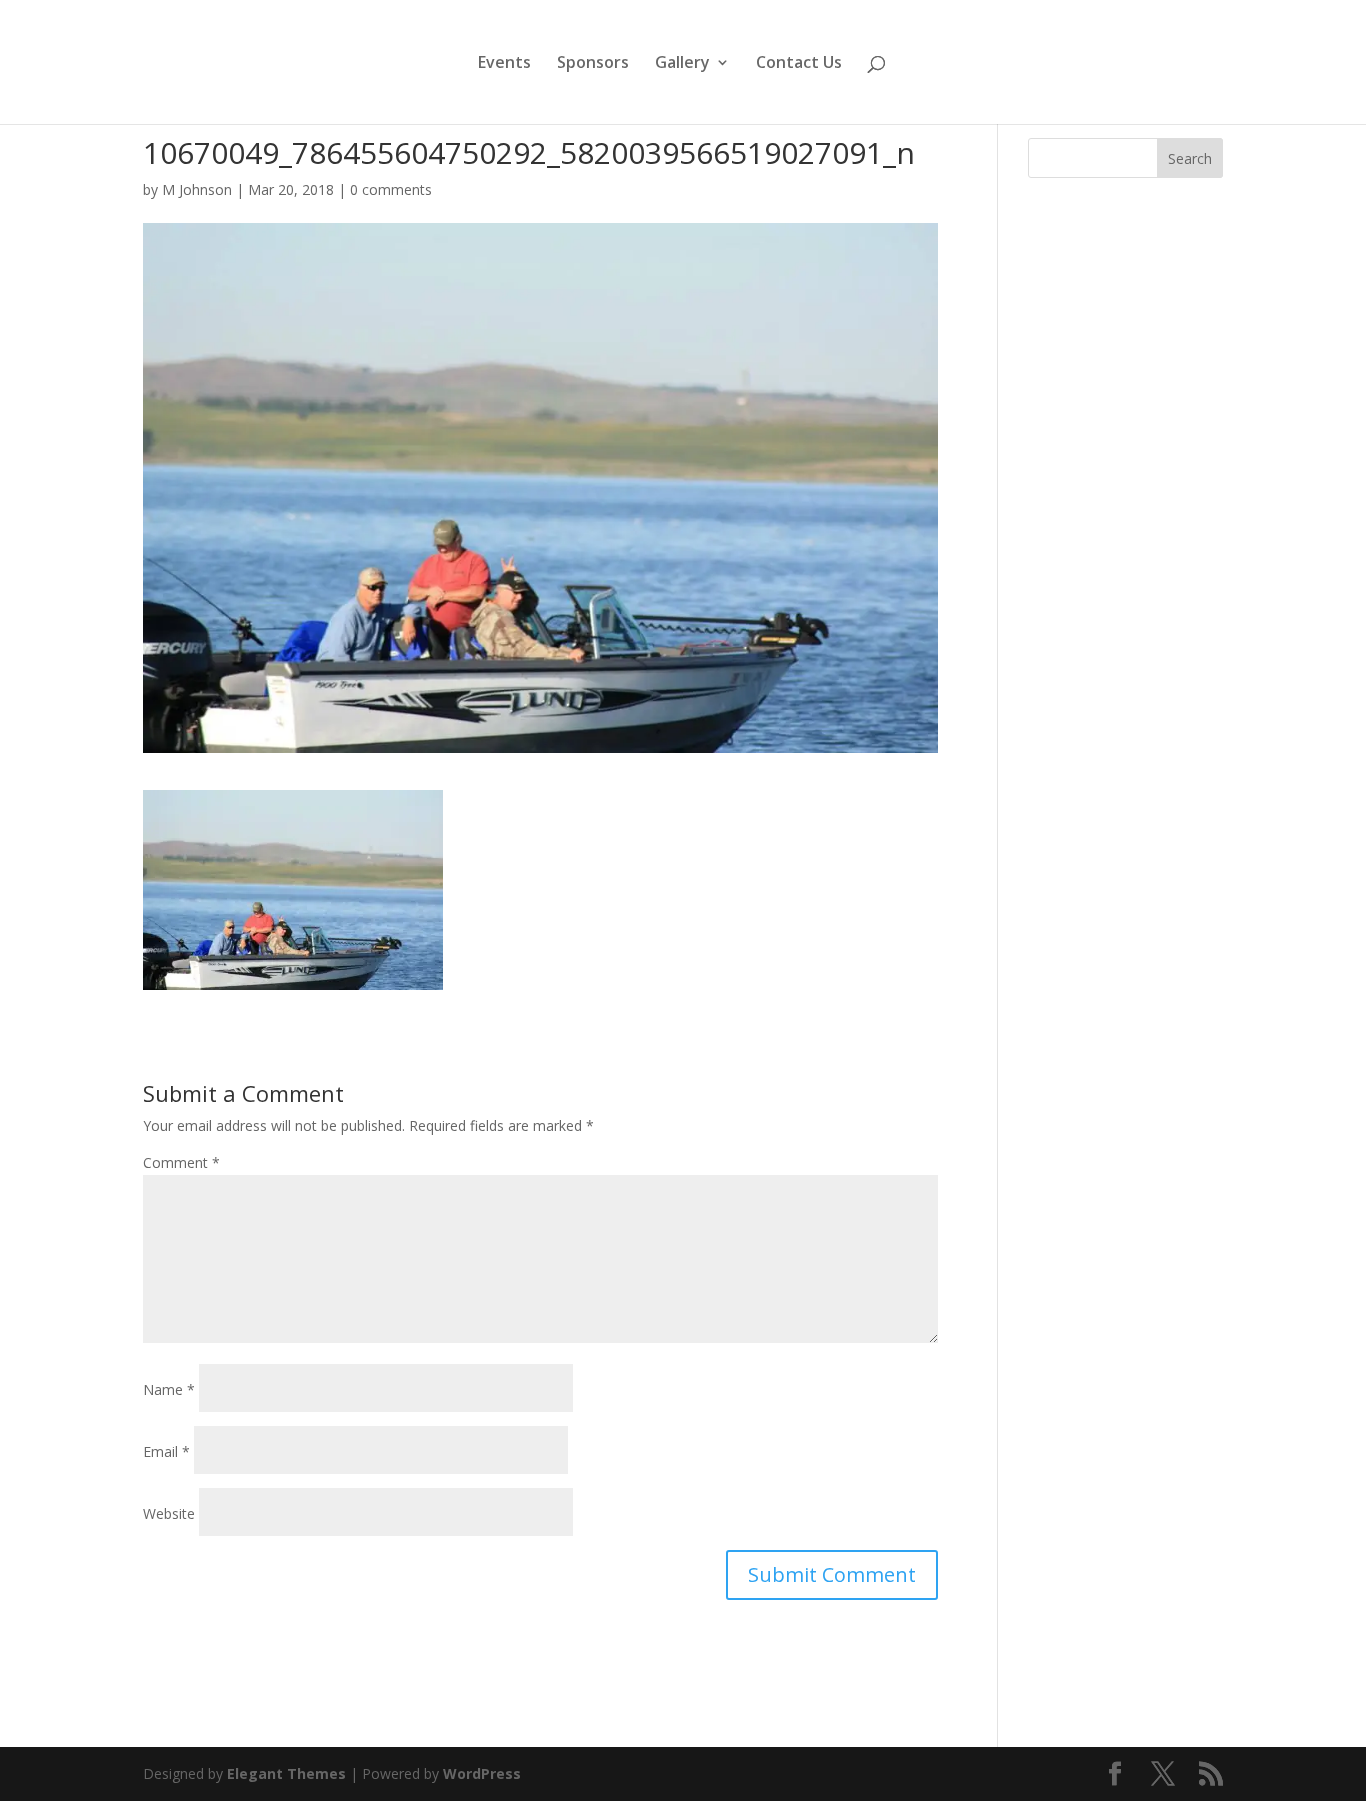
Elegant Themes (286, 1773)
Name (169, 1389)
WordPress (482, 1773)
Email (166, 1451)
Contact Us (799, 64)
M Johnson (197, 189)
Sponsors (593, 64)
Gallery (682, 64)
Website (169, 1513)
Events (504, 64)
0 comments (391, 189)
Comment (181, 1162)
